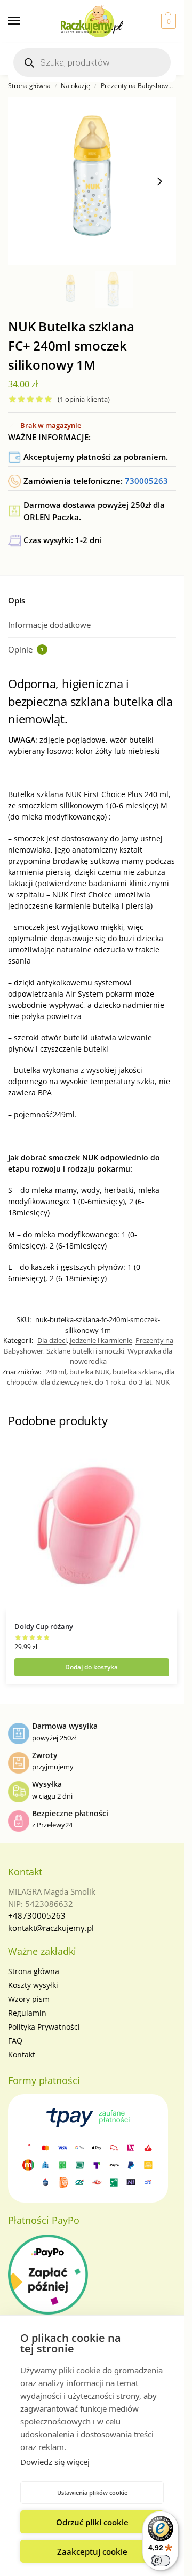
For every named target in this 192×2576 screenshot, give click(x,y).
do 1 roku (110, 1382)
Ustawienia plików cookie (92, 2492)
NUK (162, 1382)
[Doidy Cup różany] (92, 1526)
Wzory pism (29, 1999)
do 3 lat (140, 1382)
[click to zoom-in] (92, 181)
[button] (167, 21)
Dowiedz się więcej (55, 2462)
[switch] (161, 2561)
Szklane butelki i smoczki (85, 1351)
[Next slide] (159, 181)
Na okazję (75, 86)
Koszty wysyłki (33, 1985)
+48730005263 (37, 1915)
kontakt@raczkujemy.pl (51, 1928)
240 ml (56, 1372)
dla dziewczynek (66, 1382)
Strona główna (29, 86)
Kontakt (22, 2054)
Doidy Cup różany (44, 1626)
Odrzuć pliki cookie (92, 2522)
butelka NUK (89, 1372)
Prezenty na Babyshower (138, 86)
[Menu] (24, 21)
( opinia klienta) (84, 399)
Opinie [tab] (26, 649)
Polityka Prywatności (44, 2027)
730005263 (146, 481)
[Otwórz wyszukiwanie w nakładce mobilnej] (92, 62)
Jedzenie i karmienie (101, 1340)
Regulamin (27, 2013)
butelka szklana (137, 1372)
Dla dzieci (52, 1340)
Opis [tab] (17, 600)
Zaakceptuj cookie (92, 2551)
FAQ (15, 2041)
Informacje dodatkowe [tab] (49, 625)
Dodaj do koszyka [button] (91, 1667)
